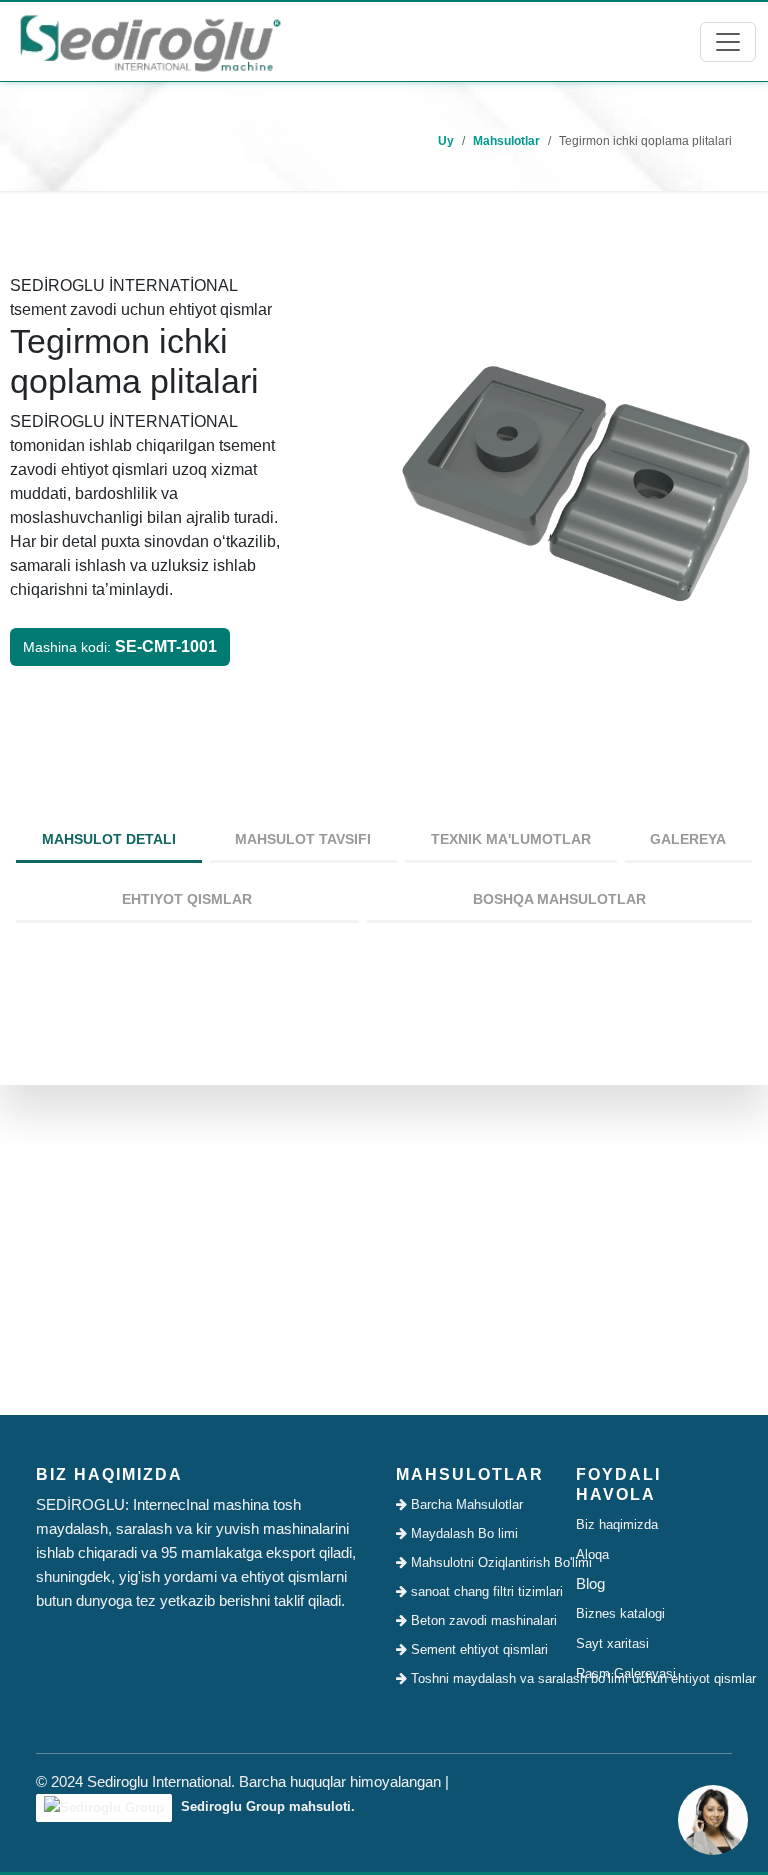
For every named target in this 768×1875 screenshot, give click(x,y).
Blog (590, 1583)
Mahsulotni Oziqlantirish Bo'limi (479, 1562)
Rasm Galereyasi (626, 1673)
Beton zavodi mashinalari (479, 1620)
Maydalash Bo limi (462, 1533)
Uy (446, 141)
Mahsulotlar (506, 141)
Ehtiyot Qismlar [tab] (187, 899)
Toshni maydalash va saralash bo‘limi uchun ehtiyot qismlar (479, 1678)
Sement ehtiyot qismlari (477, 1649)
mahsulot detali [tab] (109, 839)
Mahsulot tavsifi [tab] (303, 839)
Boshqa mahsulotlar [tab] (559, 899)
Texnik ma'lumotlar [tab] (511, 839)
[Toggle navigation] (728, 42)
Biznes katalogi (620, 1613)
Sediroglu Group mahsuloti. (266, 1806)
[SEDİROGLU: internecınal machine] (150, 41)
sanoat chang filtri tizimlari (479, 1591)
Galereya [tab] (688, 839)
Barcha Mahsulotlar (465, 1504)
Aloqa (592, 1554)
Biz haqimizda (617, 1524)
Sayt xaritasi (612, 1643)
